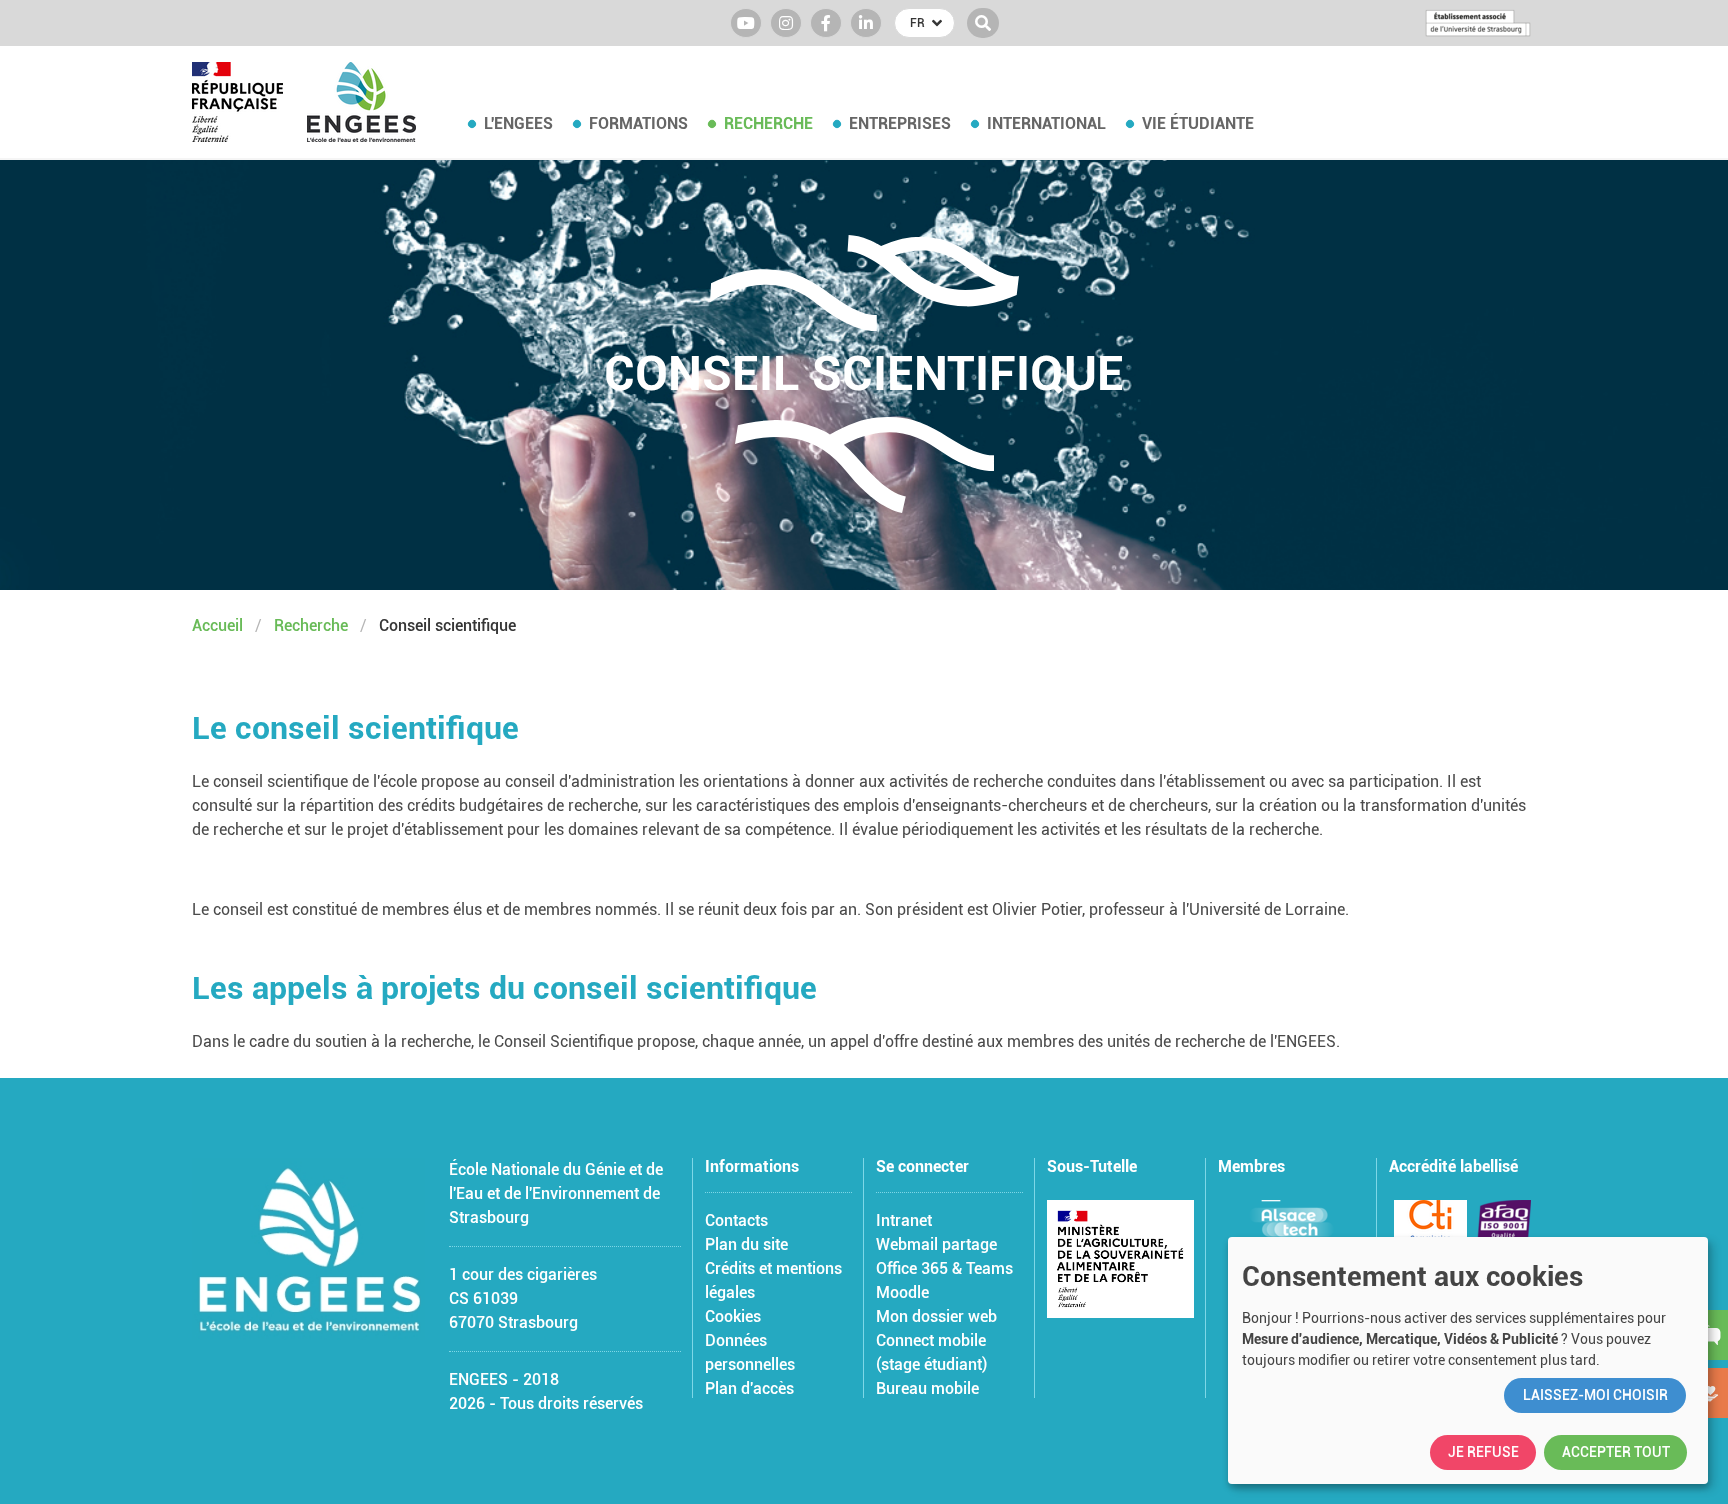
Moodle (902, 1292)
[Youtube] (746, 23)
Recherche (768, 123)
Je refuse (1483, 1452)
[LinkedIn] (866, 23)
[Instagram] (786, 23)
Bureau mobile (927, 1388)
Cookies (733, 1316)
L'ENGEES (518, 123)
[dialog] (1468, 1360)
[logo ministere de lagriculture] (1120, 1259)
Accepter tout (1616, 1452)
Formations (638, 123)
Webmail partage (936, 1244)
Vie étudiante (1198, 123)
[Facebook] (826, 23)
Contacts (736, 1220)
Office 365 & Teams (944, 1268)
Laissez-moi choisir (1595, 1395)
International (1046, 123)
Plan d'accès (749, 1388)
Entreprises (900, 123)
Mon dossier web (936, 1316)
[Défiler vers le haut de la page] (1688, 1464)
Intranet (904, 1220)
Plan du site (746, 1244)
